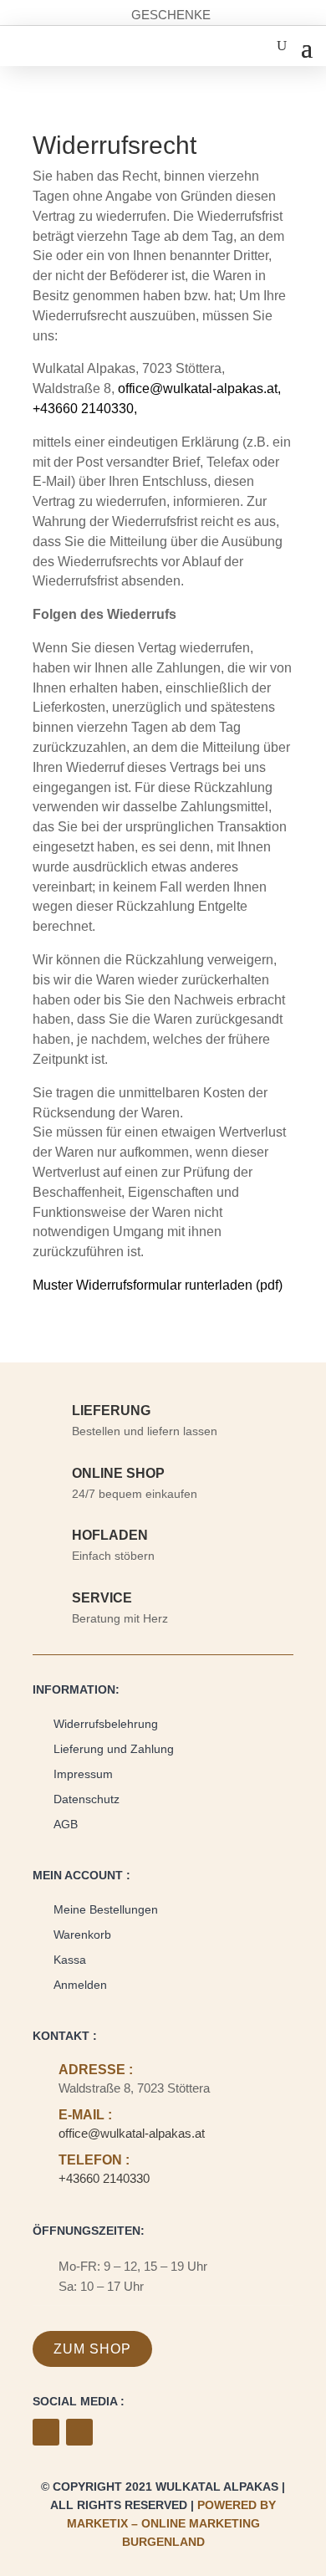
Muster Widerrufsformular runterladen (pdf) (158, 1285)
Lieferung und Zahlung (114, 1749)
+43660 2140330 (104, 2178)
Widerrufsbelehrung (106, 1724)
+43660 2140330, (87, 409)
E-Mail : (85, 2115)
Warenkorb (82, 1935)
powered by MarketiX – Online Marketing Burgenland (172, 2523)
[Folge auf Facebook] (46, 2432)
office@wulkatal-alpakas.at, (199, 388)
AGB (66, 1824)
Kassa (70, 1960)
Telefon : (94, 2160)
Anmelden (80, 1985)
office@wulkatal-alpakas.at (132, 2133)
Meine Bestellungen (106, 1909)
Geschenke (171, 15)
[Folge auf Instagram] (79, 2432)
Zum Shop (92, 2349)
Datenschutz (87, 1799)
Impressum (83, 1774)
